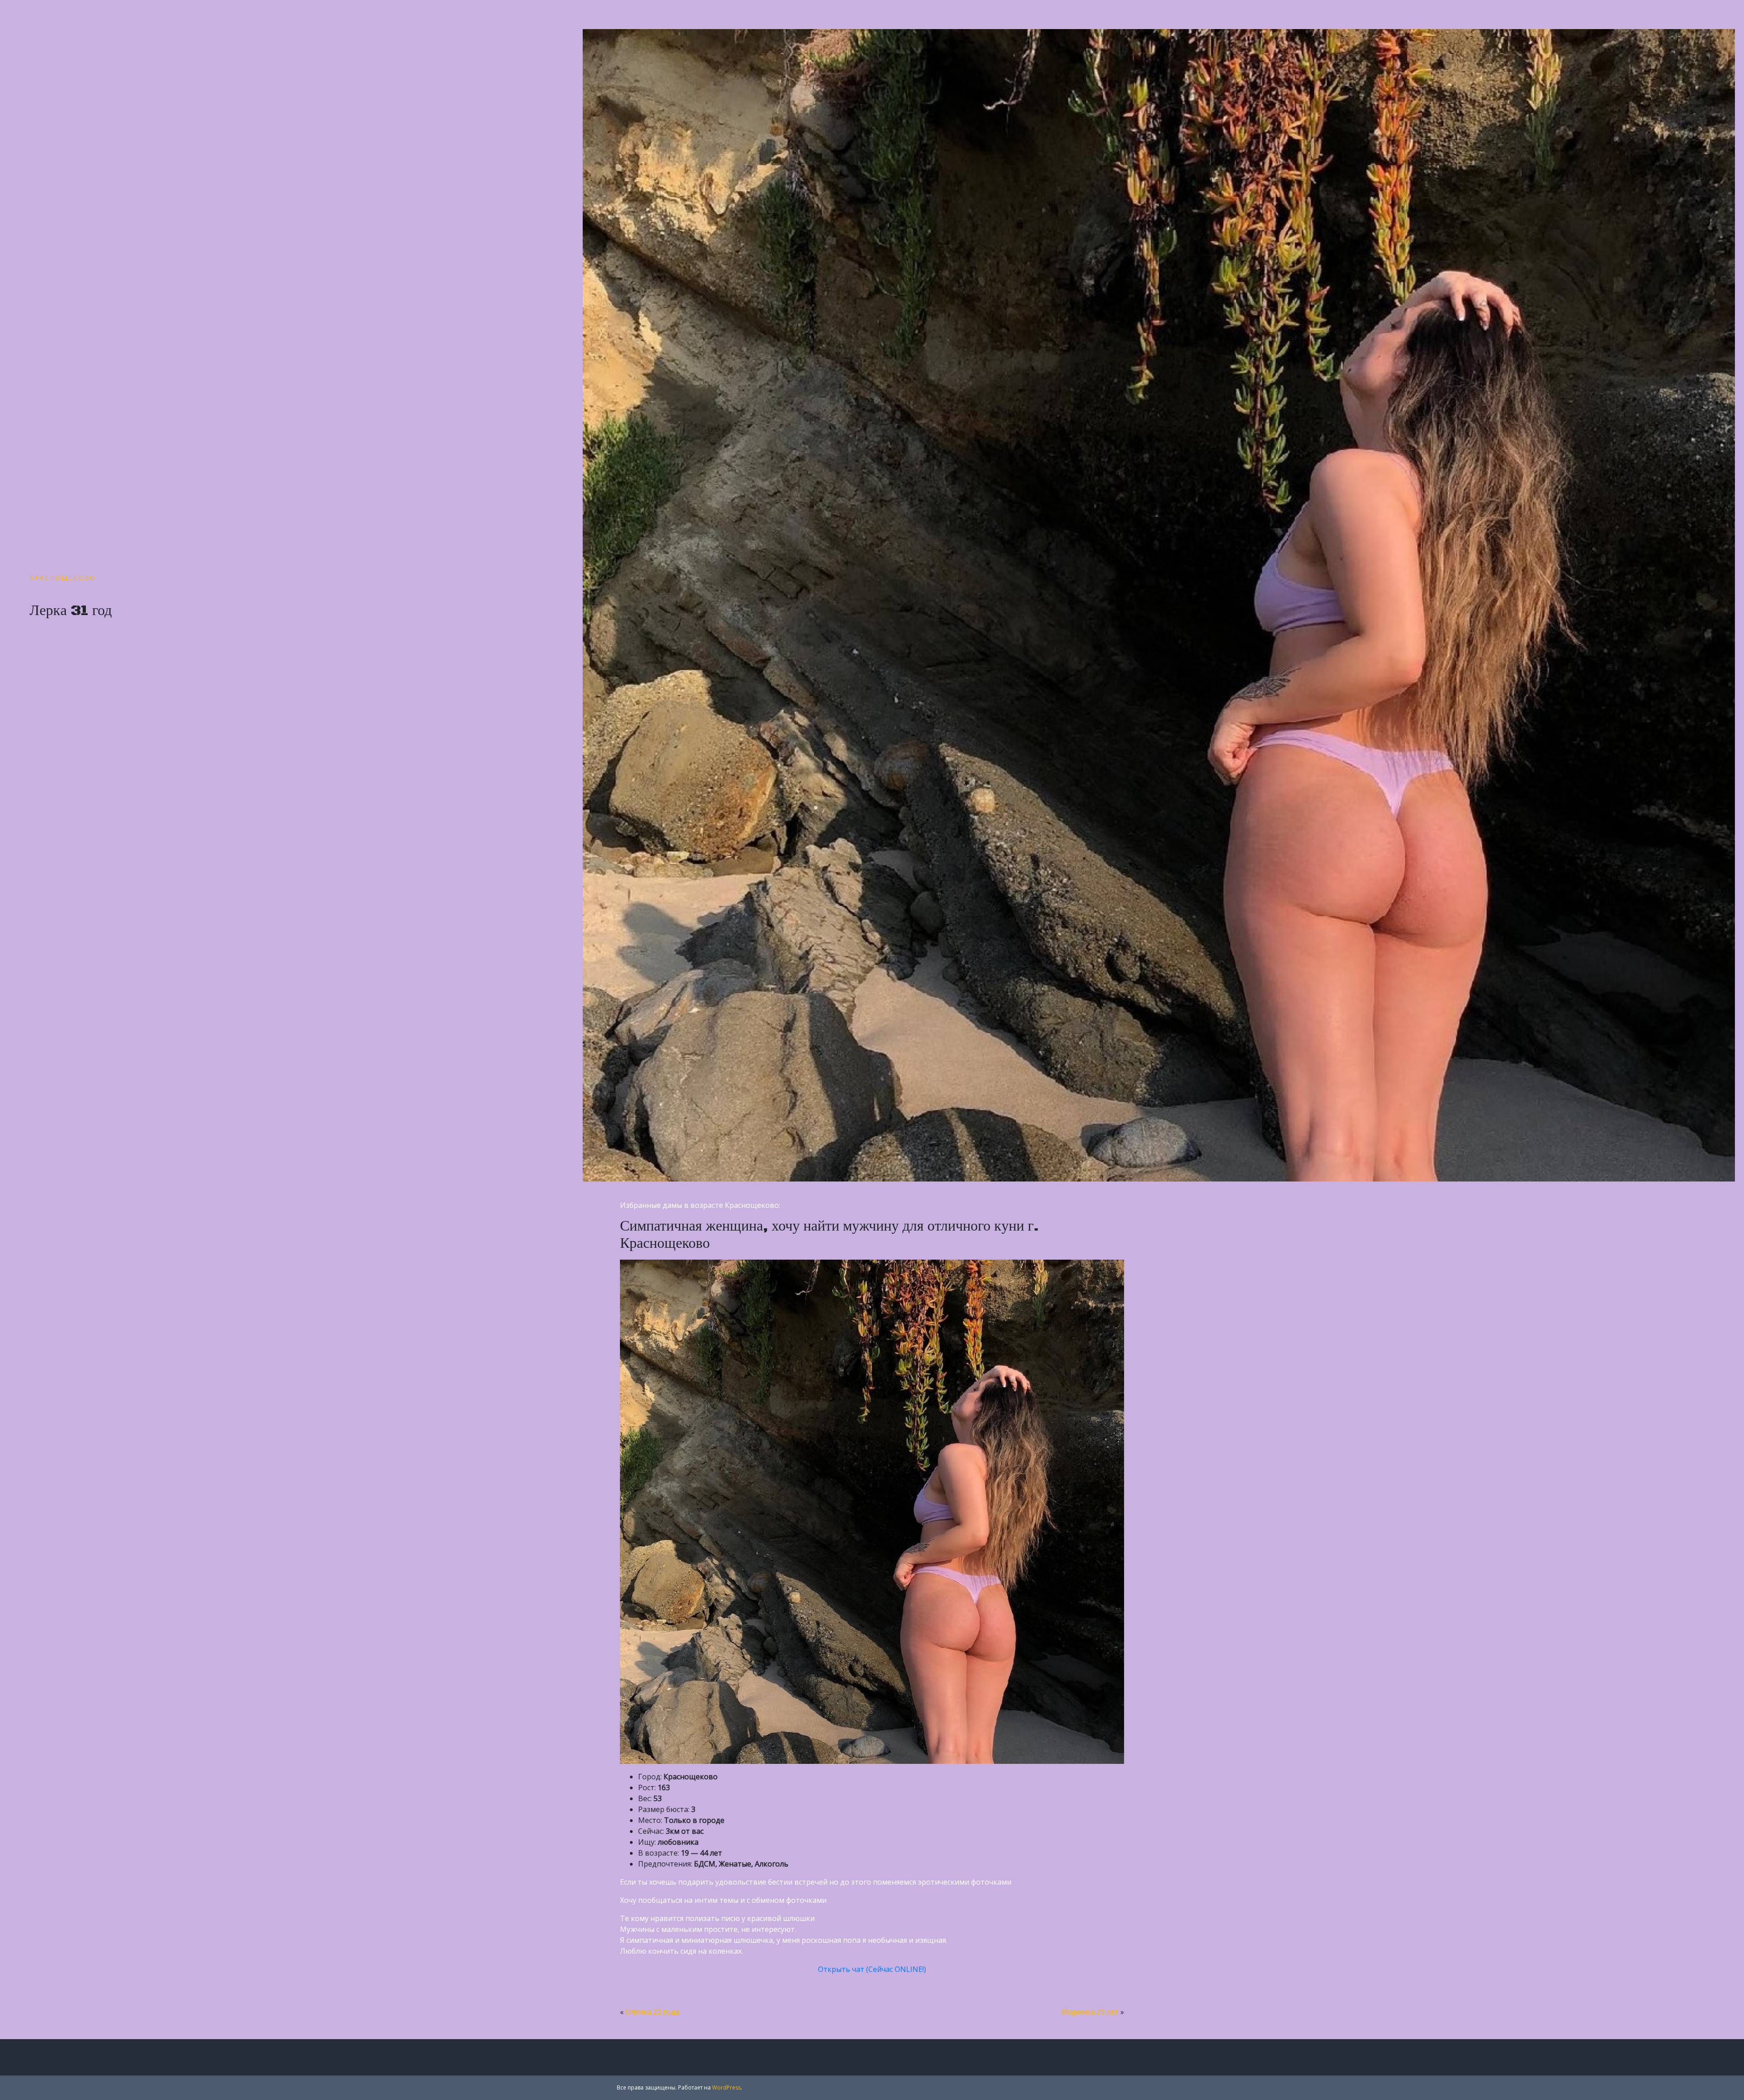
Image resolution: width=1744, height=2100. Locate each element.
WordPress (726, 2088)
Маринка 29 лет (1090, 2012)
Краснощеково (62, 578)
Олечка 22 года (652, 2012)
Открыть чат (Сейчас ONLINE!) (872, 1969)
